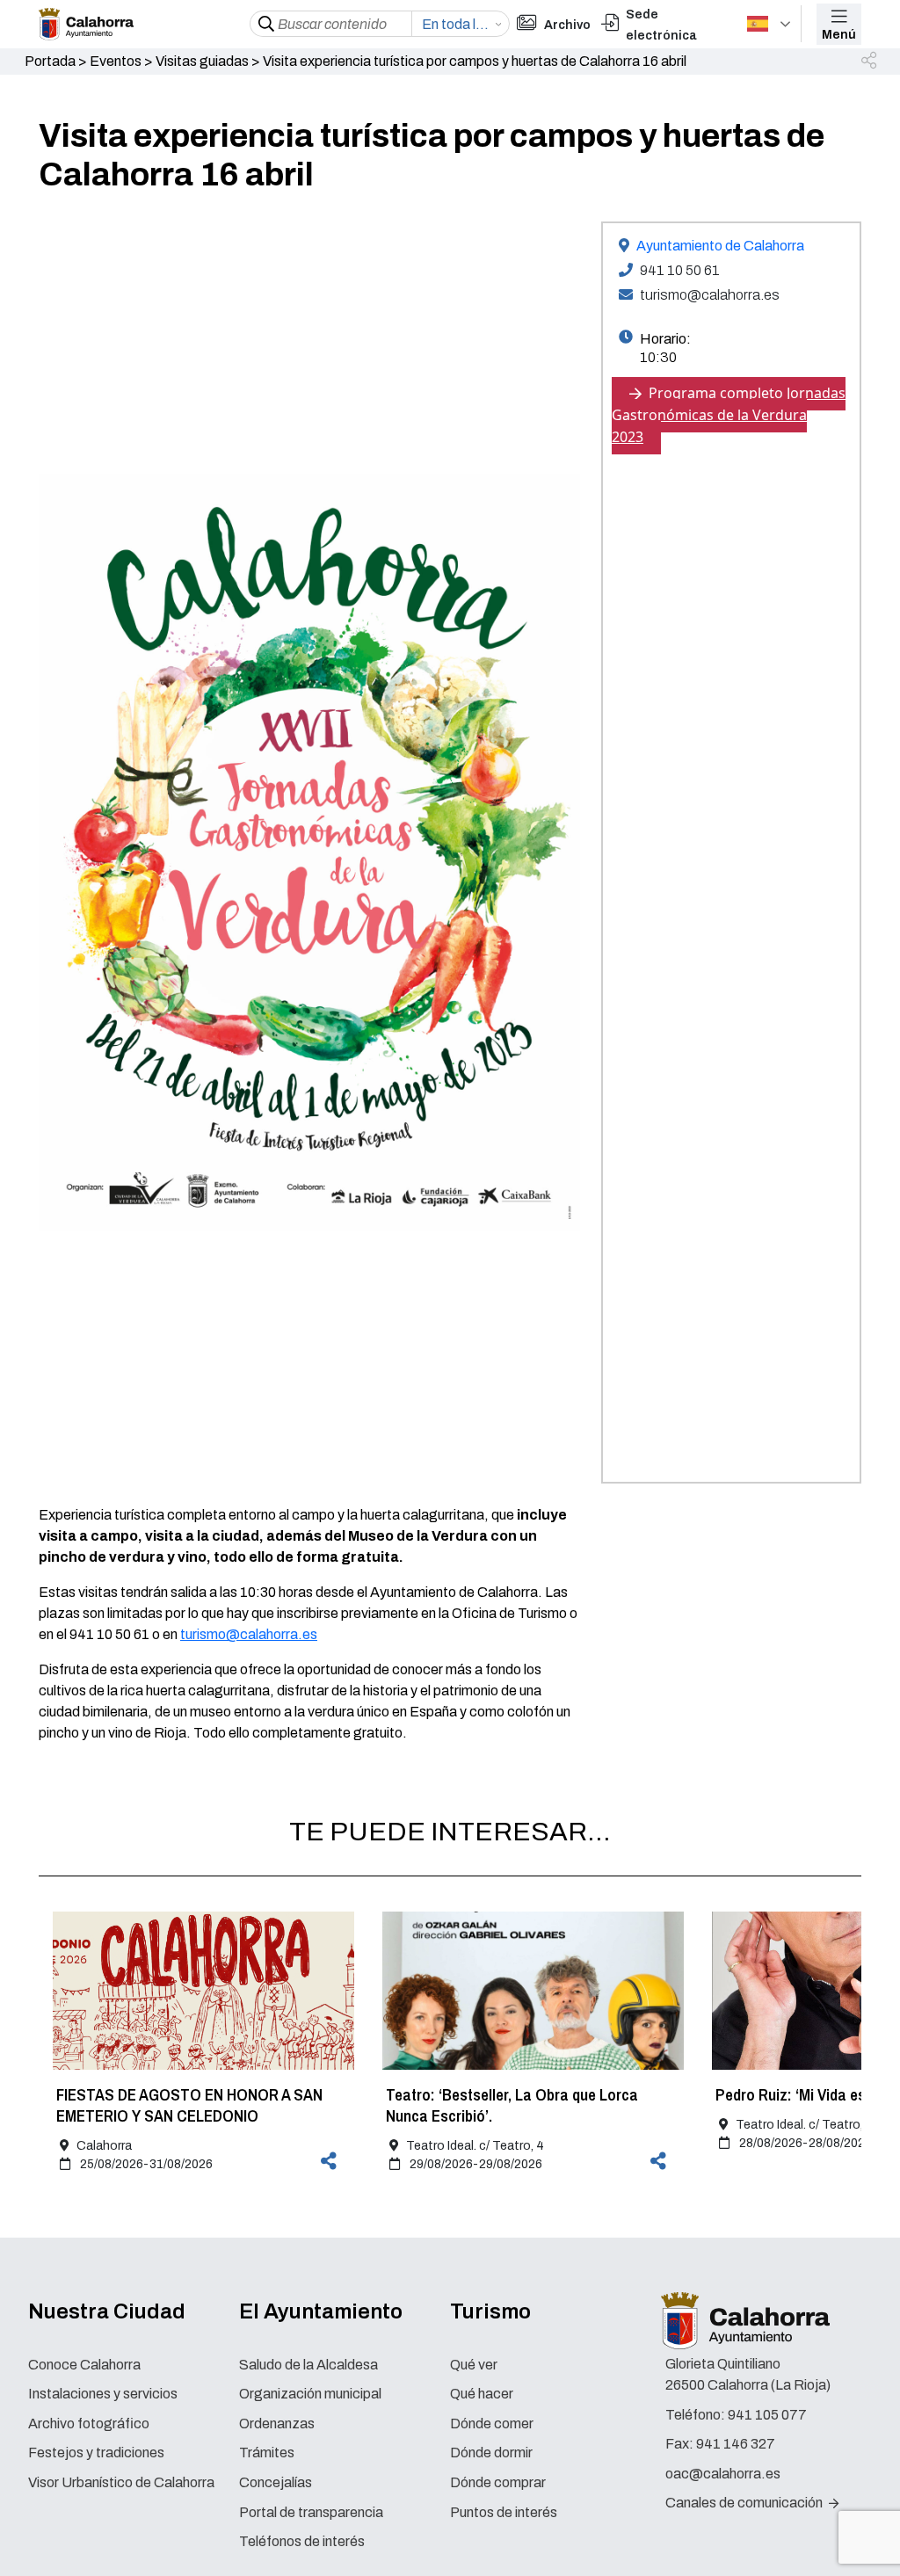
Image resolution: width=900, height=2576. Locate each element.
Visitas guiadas (202, 61)
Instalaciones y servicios (103, 2394)
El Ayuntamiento (321, 2311)
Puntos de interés (504, 2512)
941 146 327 (736, 2444)
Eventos (116, 61)
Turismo (490, 2311)
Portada (50, 61)
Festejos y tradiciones (96, 2453)
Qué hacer (482, 2394)
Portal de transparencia (311, 2512)
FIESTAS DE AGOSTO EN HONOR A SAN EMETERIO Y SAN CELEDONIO (189, 2105)
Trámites (267, 2453)
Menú (839, 35)
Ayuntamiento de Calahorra (720, 246)
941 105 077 (767, 2415)
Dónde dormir (491, 2453)
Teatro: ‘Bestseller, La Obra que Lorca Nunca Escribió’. (512, 2105)
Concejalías (276, 2482)
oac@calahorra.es (723, 2474)
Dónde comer (492, 2424)
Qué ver (474, 2365)
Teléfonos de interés (302, 2541)
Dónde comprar (498, 2482)
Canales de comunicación (745, 2503)
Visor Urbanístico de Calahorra (121, 2482)
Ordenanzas (277, 2424)
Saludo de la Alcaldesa (308, 2365)
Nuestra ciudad (107, 2311)
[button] (870, 62)
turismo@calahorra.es (249, 1634)
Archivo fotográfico (89, 2424)
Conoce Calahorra (84, 2365)
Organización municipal (310, 2394)
